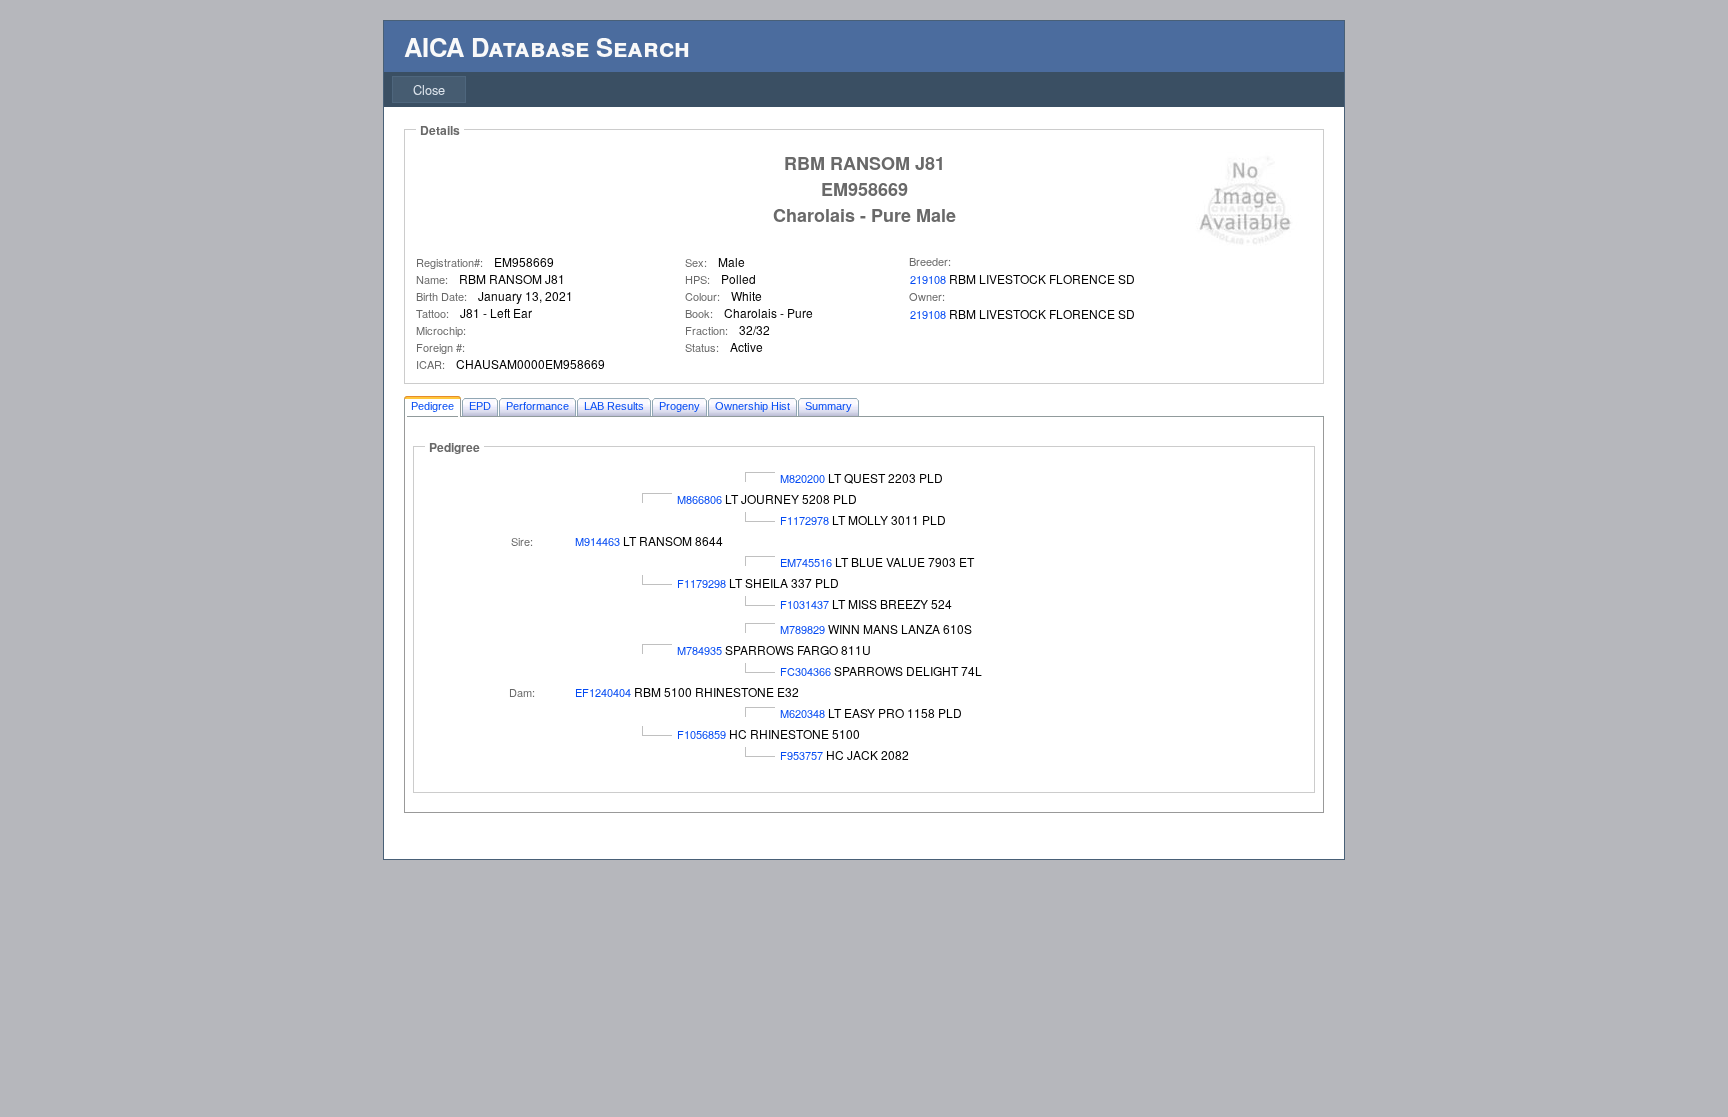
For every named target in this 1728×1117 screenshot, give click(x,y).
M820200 (802, 478)
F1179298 (701, 583)
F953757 (801, 755)
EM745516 (806, 562)
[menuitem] (429, 89)
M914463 (597, 541)
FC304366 (805, 671)
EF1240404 (603, 692)
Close (429, 89)
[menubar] (429, 89)
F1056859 (701, 734)
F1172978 (804, 520)
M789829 (802, 629)
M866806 (699, 499)
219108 (928, 279)
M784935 (699, 650)
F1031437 (804, 604)
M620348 (802, 713)
